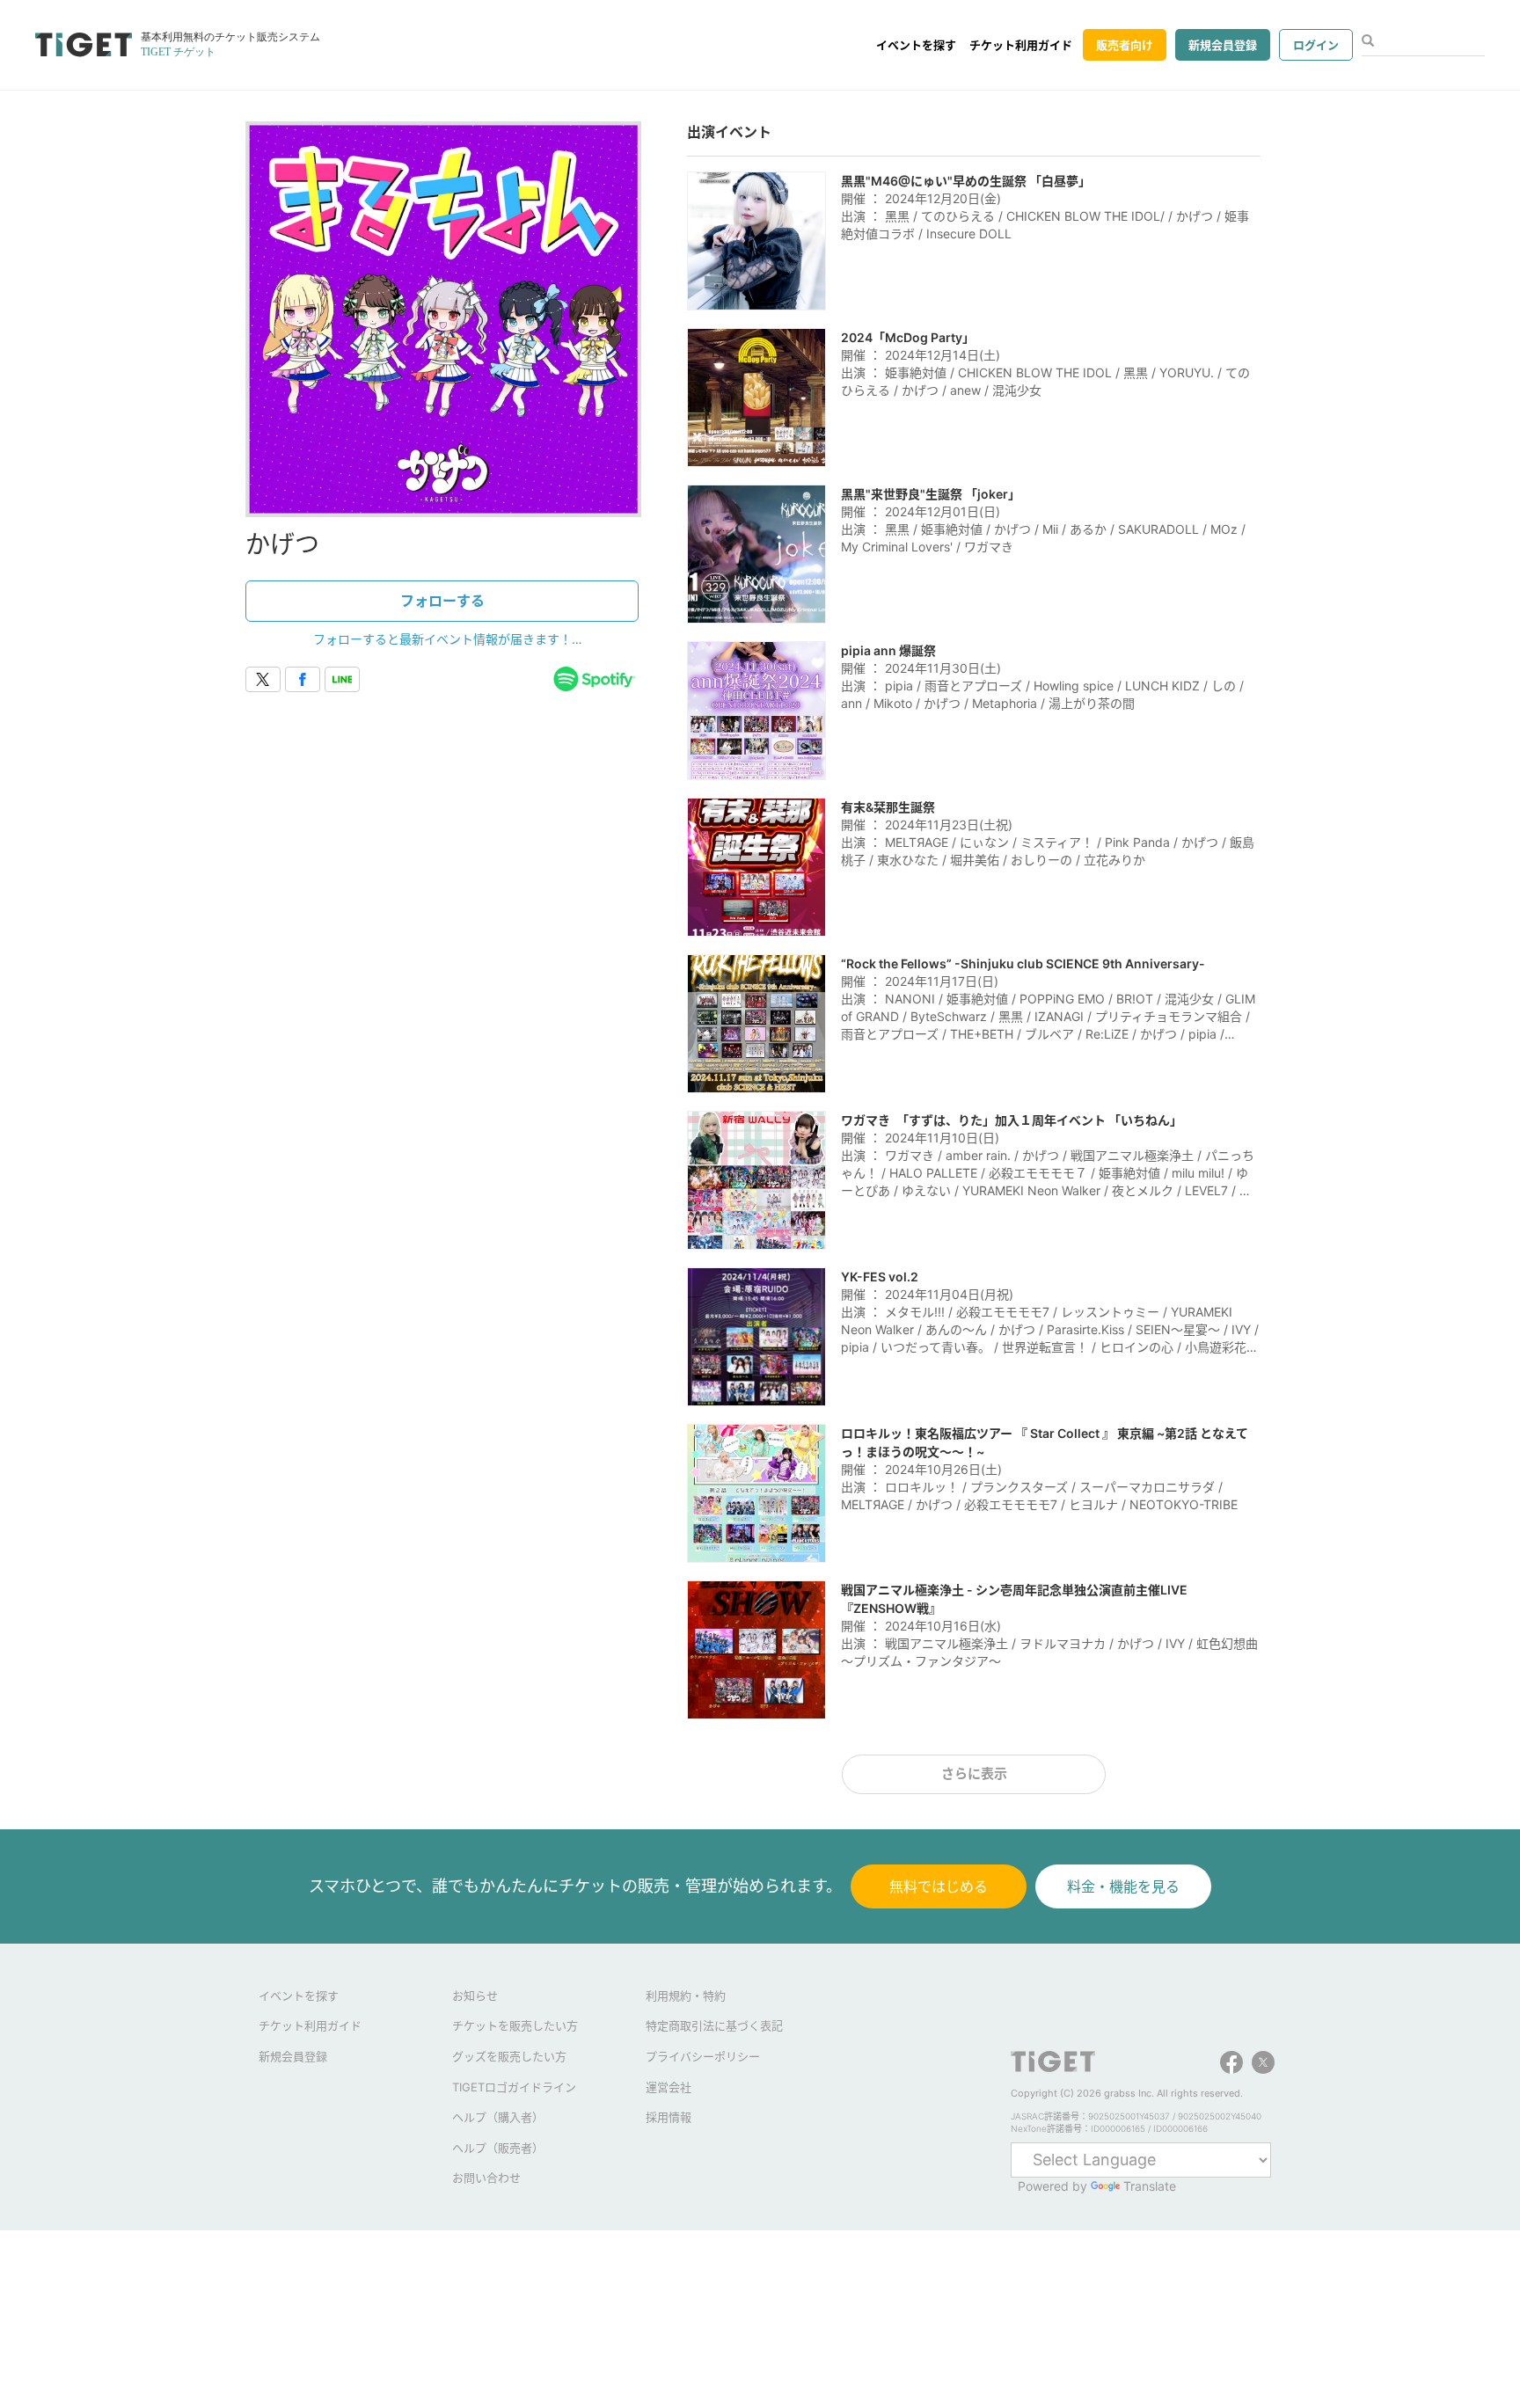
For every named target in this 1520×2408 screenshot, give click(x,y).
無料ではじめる (939, 1886)
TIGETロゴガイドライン (514, 2087)
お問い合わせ (486, 2178)
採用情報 (669, 2117)
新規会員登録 (1223, 45)
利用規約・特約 (686, 1996)
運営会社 (669, 2087)
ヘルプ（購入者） (498, 2117)
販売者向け (1125, 45)
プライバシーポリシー (703, 2056)
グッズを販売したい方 (509, 2056)
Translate (1150, 2186)
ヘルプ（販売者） (498, 2148)
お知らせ (475, 1996)
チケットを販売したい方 (515, 2025)
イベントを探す (916, 45)
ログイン (1316, 45)
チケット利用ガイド (1021, 45)
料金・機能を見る (1123, 1886)
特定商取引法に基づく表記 (714, 2025)
